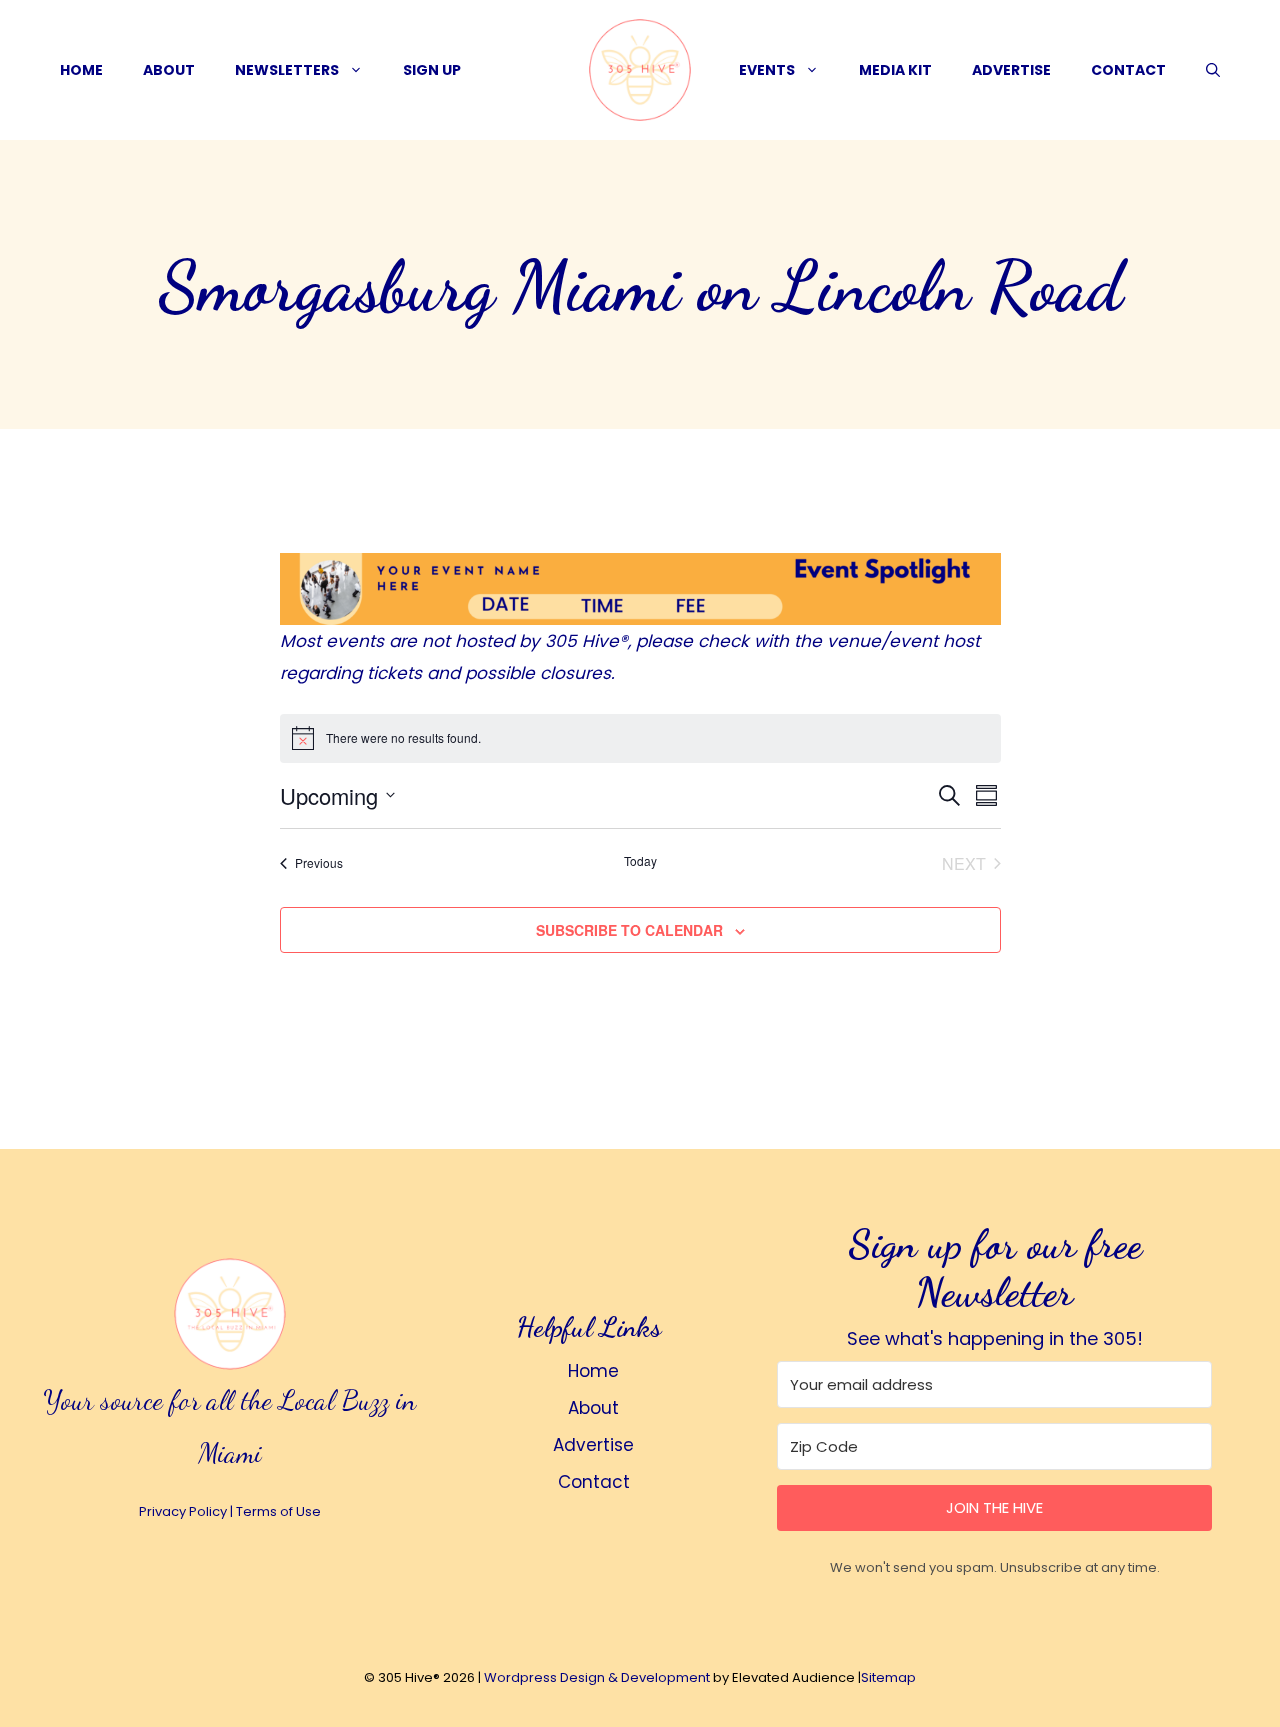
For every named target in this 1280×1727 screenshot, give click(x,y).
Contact (1128, 70)
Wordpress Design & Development (597, 1677)
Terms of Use (278, 1511)
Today (640, 861)
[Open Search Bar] (1213, 70)
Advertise (1011, 70)
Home (81, 70)
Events (767, 70)
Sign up (432, 70)
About (169, 70)
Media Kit (895, 70)
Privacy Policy (183, 1511)
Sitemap (888, 1677)
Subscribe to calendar (629, 930)
